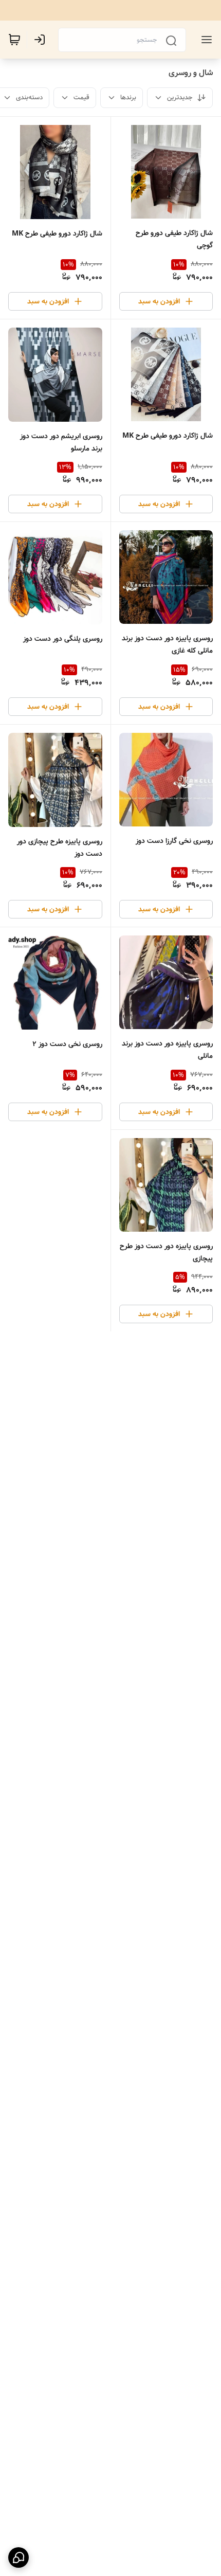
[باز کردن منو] (205, 40)
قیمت (81, 97)
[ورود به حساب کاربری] (42, 40)
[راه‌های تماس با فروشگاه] (19, 2557)
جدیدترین (180, 97)
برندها (128, 97)
